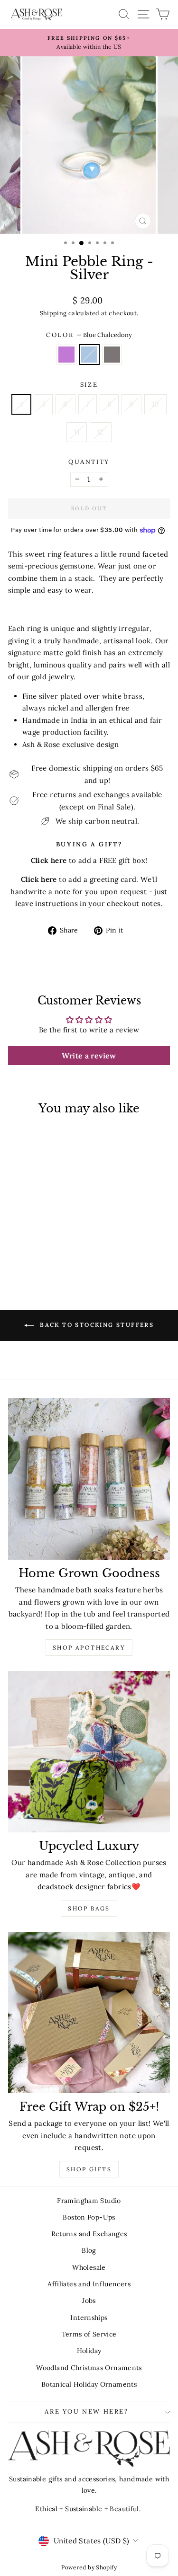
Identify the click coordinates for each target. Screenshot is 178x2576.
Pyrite (112, 355)
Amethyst (66, 355)
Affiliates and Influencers (89, 2284)
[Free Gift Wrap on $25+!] (89, 2012)
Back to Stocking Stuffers (96, 1325)
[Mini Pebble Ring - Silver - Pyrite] (50, 1252)
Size (89, 385)
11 (77, 432)
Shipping (53, 313)
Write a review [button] (89, 1056)
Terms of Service (89, 2334)
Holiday (89, 2351)
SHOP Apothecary (89, 1648)
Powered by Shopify (89, 2567)
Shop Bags (89, 1908)
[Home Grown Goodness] (89, 1479)
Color (89, 335)
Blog (89, 2250)
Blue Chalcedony (89, 355)
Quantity (89, 462)
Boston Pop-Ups (89, 2217)
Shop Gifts (89, 2169)
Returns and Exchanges (89, 2234)
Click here (39, 879)
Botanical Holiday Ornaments (89, 2384)
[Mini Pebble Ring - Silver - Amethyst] (28, 1252)
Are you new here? (86, 2412)
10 (155, 404)
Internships (89, 2318)
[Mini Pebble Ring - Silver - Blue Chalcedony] (39, 1252)
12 (101, 432)
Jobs (89, 2301)
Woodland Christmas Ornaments (89, 2368)
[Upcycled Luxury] (89, 1752)
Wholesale (89, 2267)
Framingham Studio (89, 2201)
